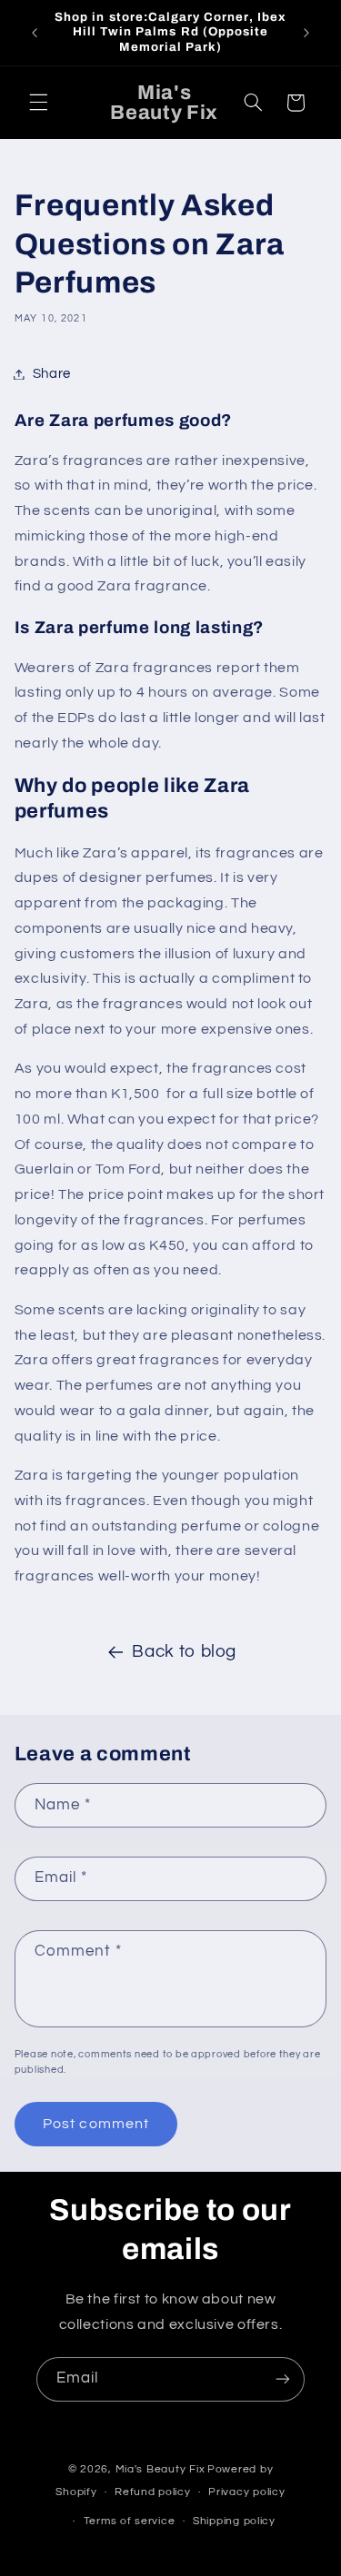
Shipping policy (234, 2521)
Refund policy (153, 2492)
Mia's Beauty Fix (160, 2469)
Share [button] (52, 374)
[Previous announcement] (35, 33)
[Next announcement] (306, 33)
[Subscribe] (283, 2379)
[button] (38, 103)
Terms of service (130, 2521)
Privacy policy (246, 2492)
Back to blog (184, 1652)
